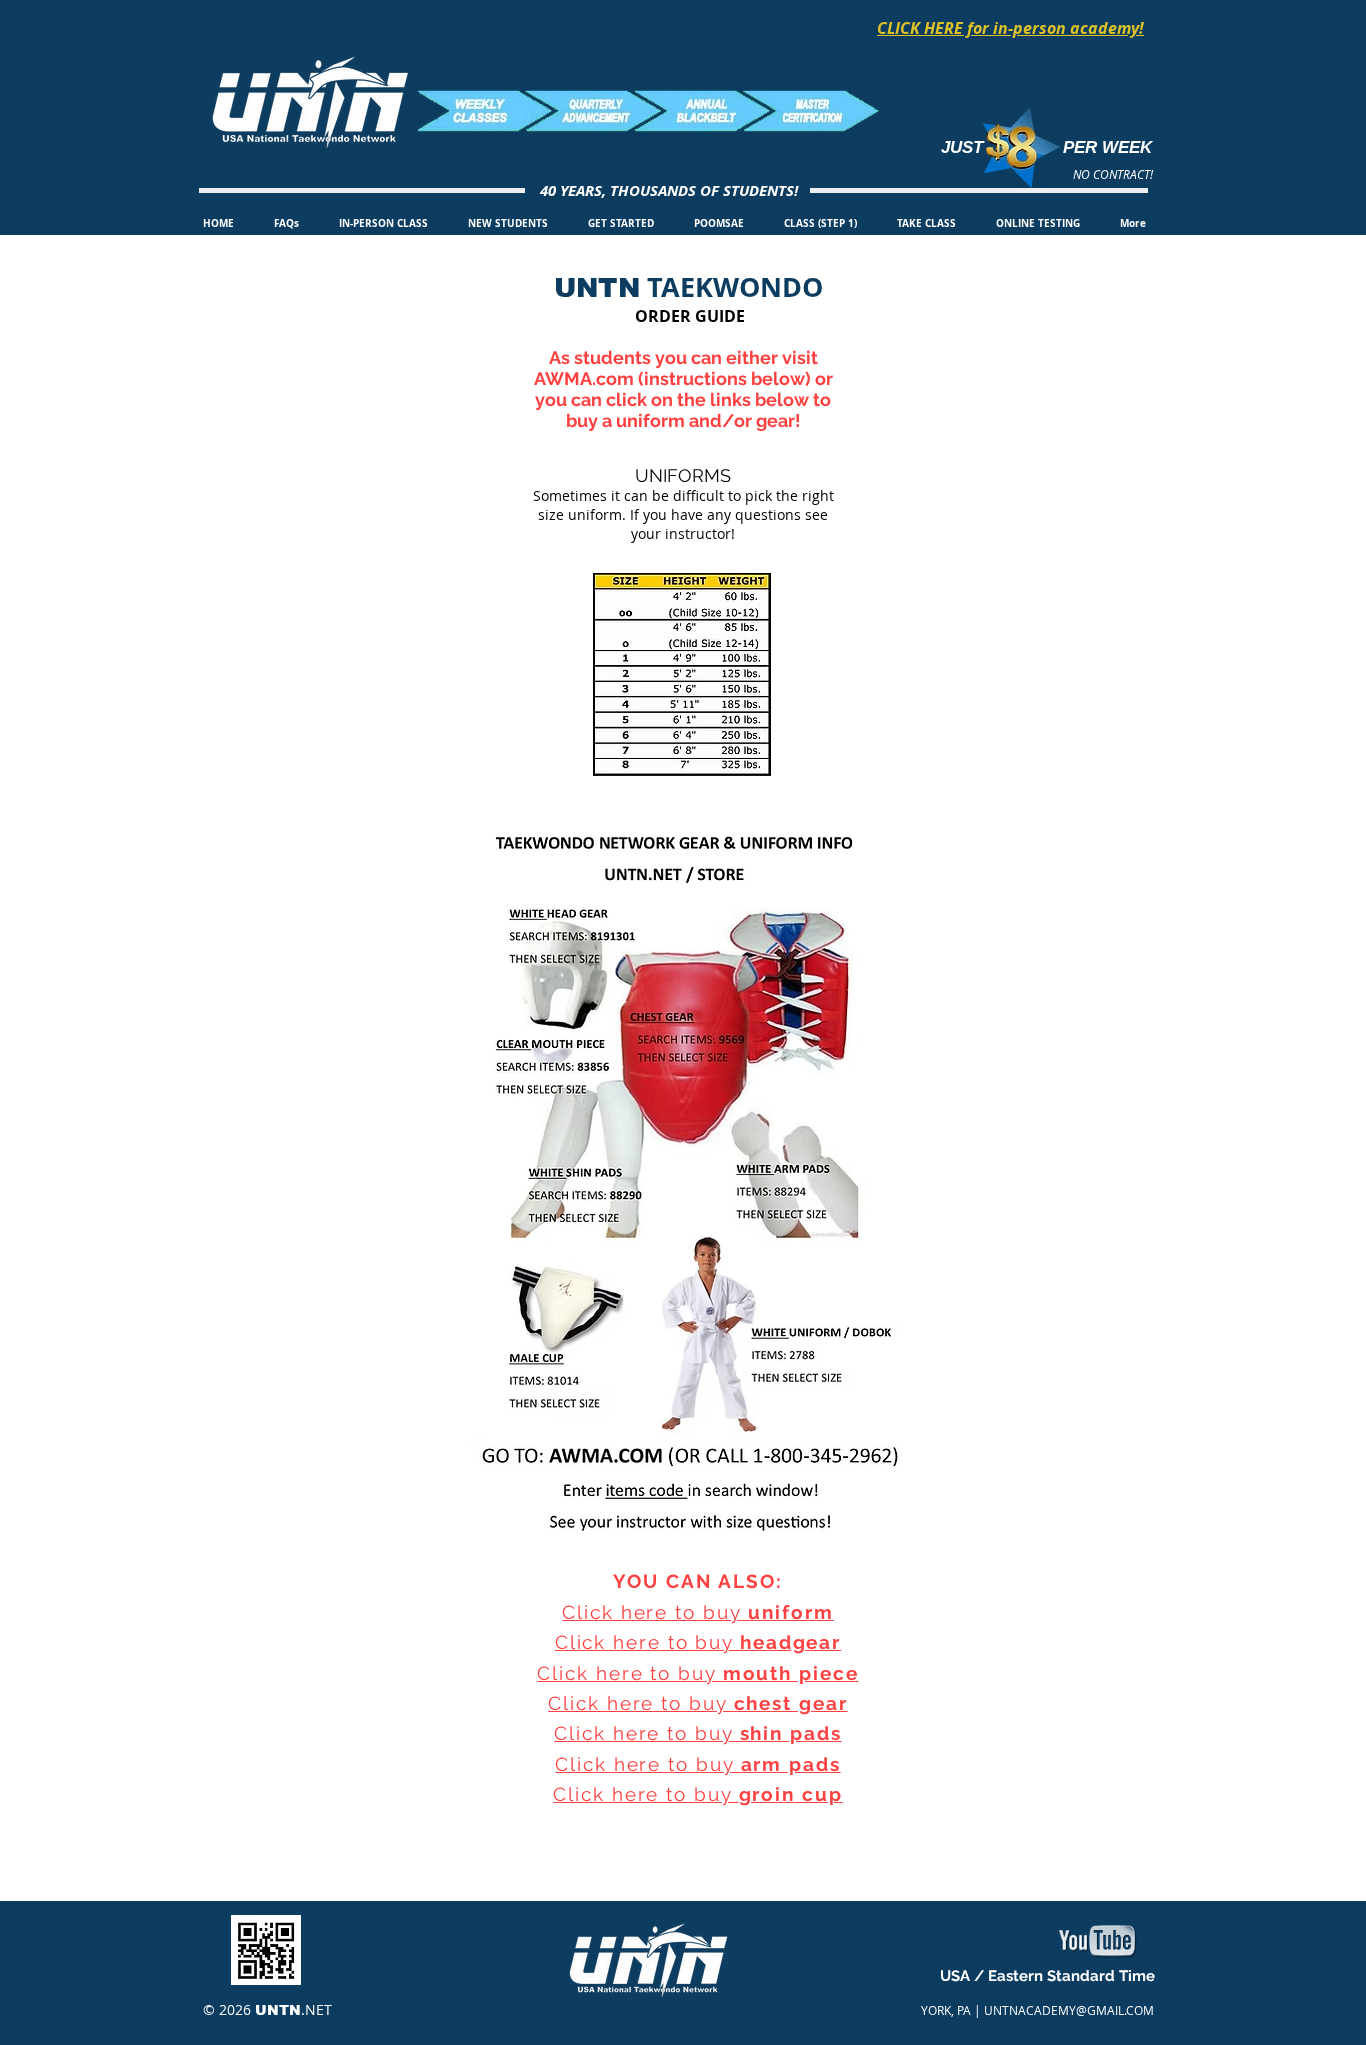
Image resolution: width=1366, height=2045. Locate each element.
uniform (788, 1612)
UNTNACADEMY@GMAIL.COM (1069, 2010)
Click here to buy (651, 1612)
